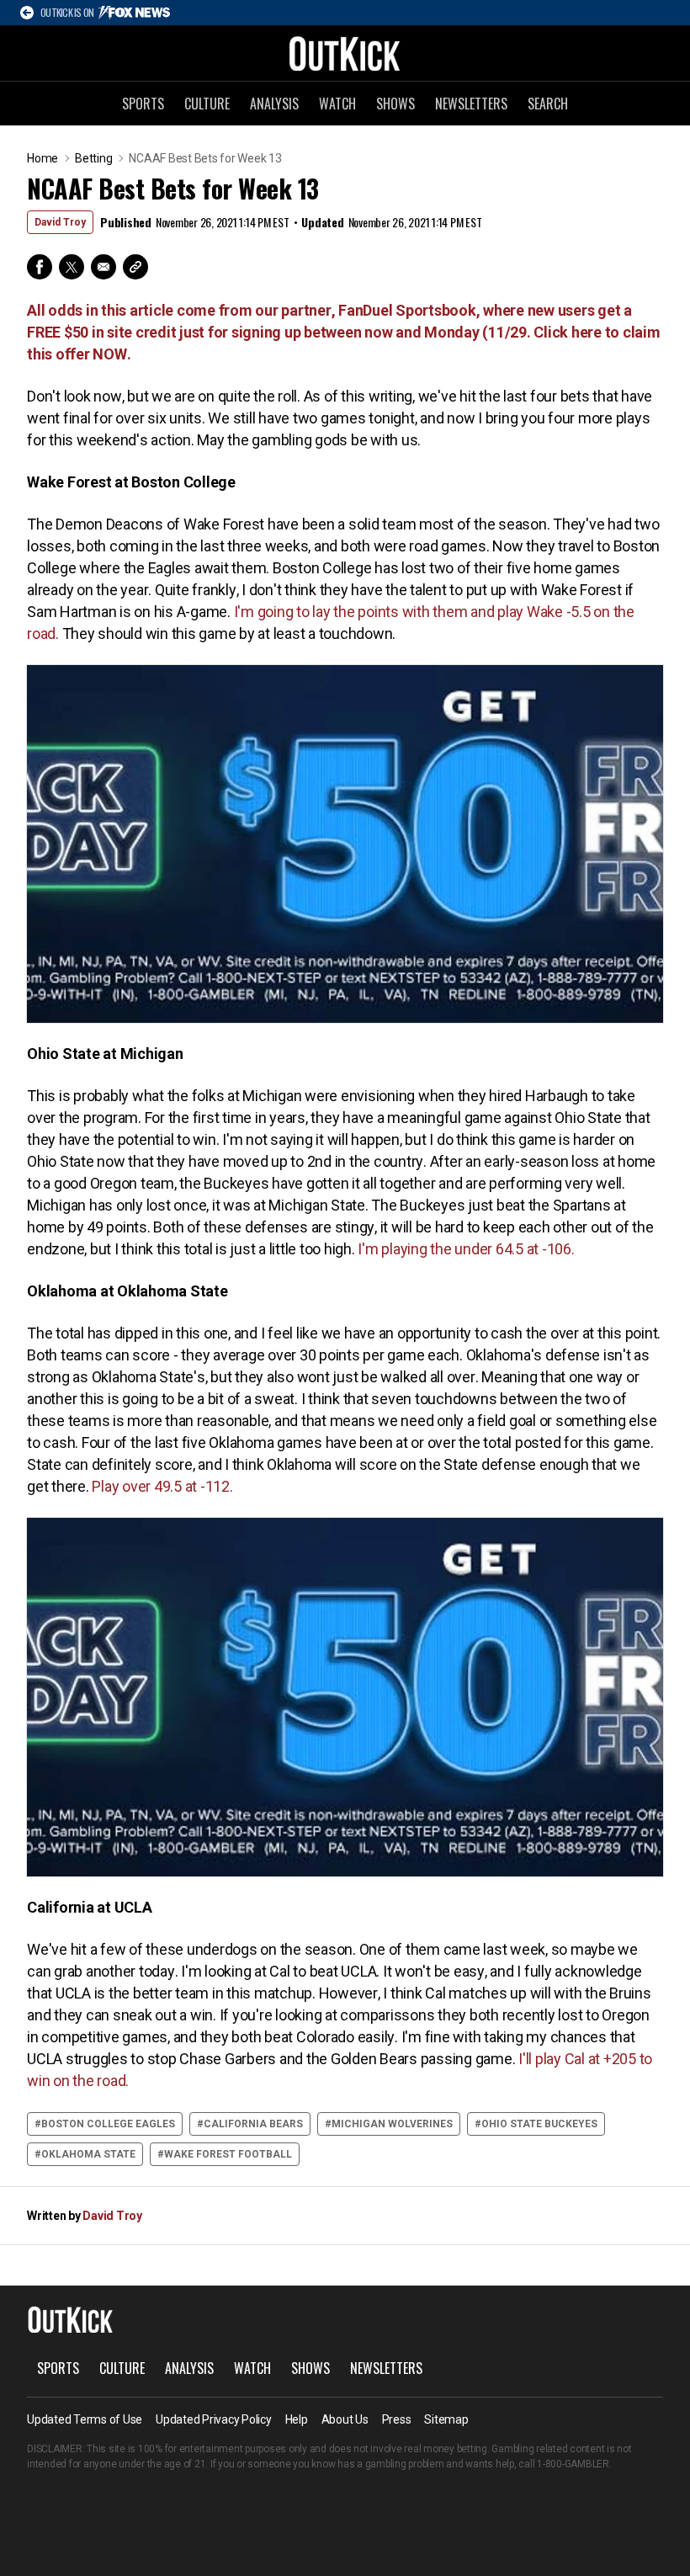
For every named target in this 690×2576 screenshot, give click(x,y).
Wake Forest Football (228, 2154)
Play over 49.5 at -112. (161, 1486)
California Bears (253, 2124)
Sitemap (446, 2419)
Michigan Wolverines (392, 2124)
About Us (345, 2419)
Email (103, 267)
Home (42, 158)
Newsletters (471, 104)
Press (397, 2419)
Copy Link (135, 267)
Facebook (40, 267)
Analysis (274, 104)
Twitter (72, 267)
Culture (207, 104)
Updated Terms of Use (85, 2419)
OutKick (345, 53)
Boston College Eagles (108, 2124)
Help (297, 2419)
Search (548, 104)
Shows (395, 104)
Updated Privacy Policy (214, 2419)
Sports (143, 104)
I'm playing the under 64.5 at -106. (465, 1249)
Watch (337, 104)
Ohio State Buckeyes (539, 2124)
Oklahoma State (88, 2154)
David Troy (60, 222)
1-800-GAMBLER (573, 2464)
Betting (93, 158)
